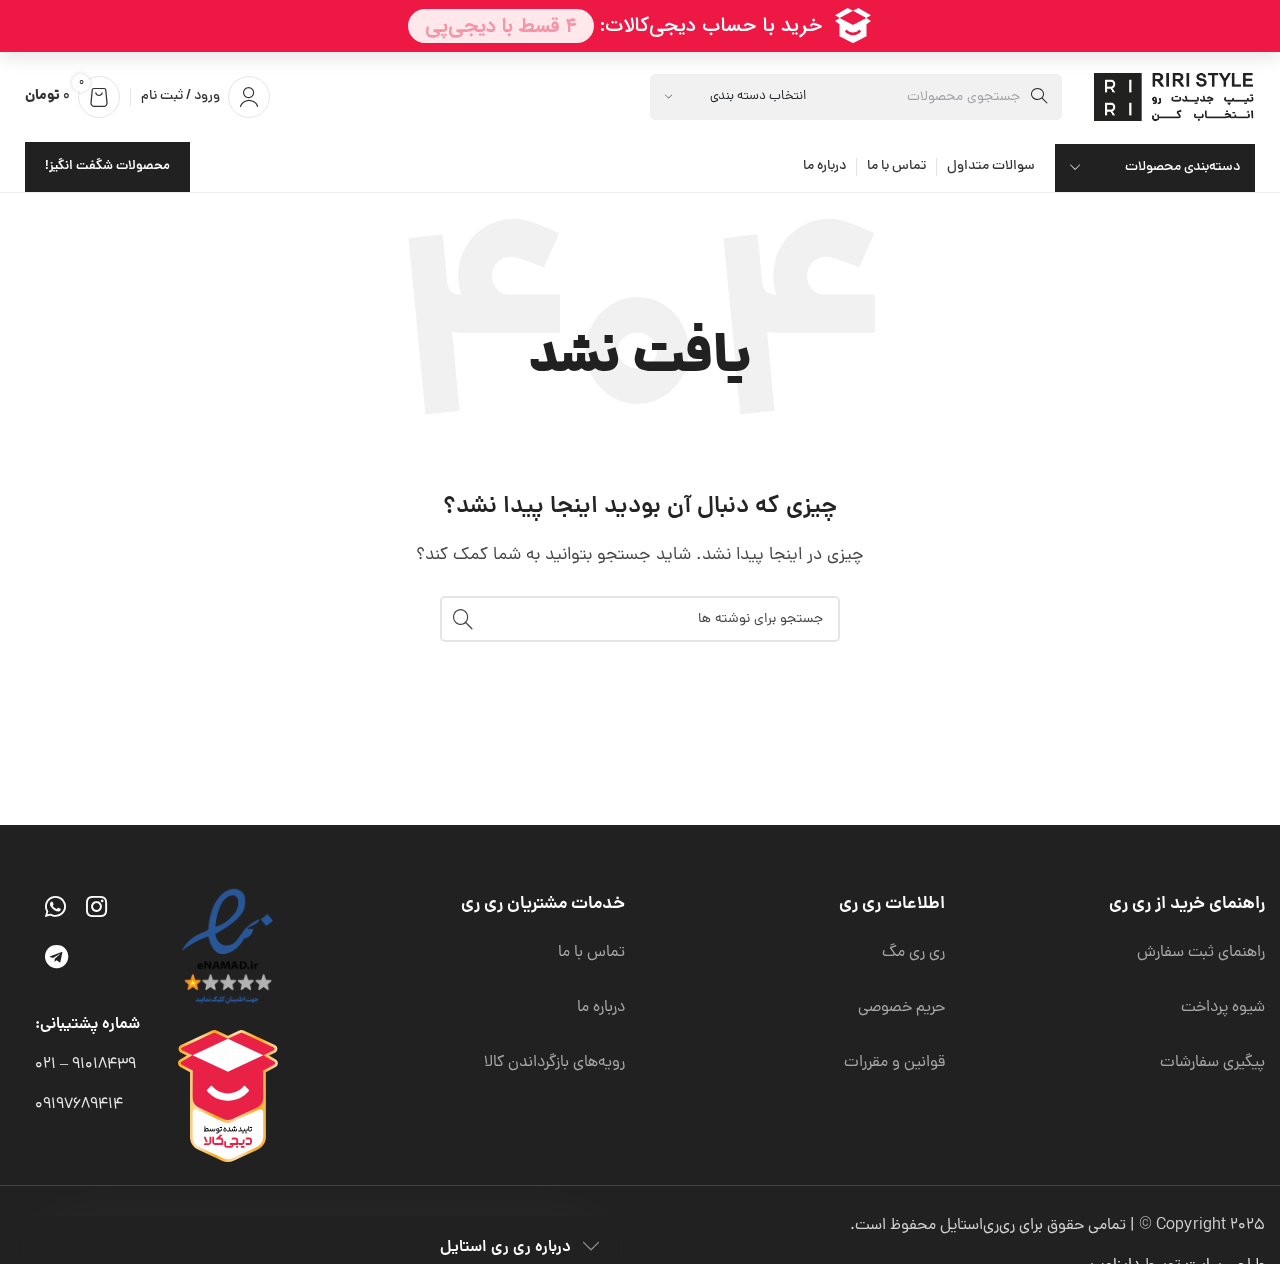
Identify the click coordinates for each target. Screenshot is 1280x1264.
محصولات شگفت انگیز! (107, 166)
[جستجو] (463, 619)
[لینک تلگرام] (56, 960)
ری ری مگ (913, 953)
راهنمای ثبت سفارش (1201, 953)
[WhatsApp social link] (55, 910)
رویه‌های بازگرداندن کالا (554, 1063)
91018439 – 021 (85, 1065)
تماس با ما (591, 953)
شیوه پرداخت (1223, 1008)
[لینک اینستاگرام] (96, 910)
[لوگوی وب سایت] (1177, 98)
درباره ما (601, 1008)
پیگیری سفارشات (1212, 1063)
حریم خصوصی (901, 1008)
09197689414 (79, 1105)
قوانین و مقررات (894, 1063)
